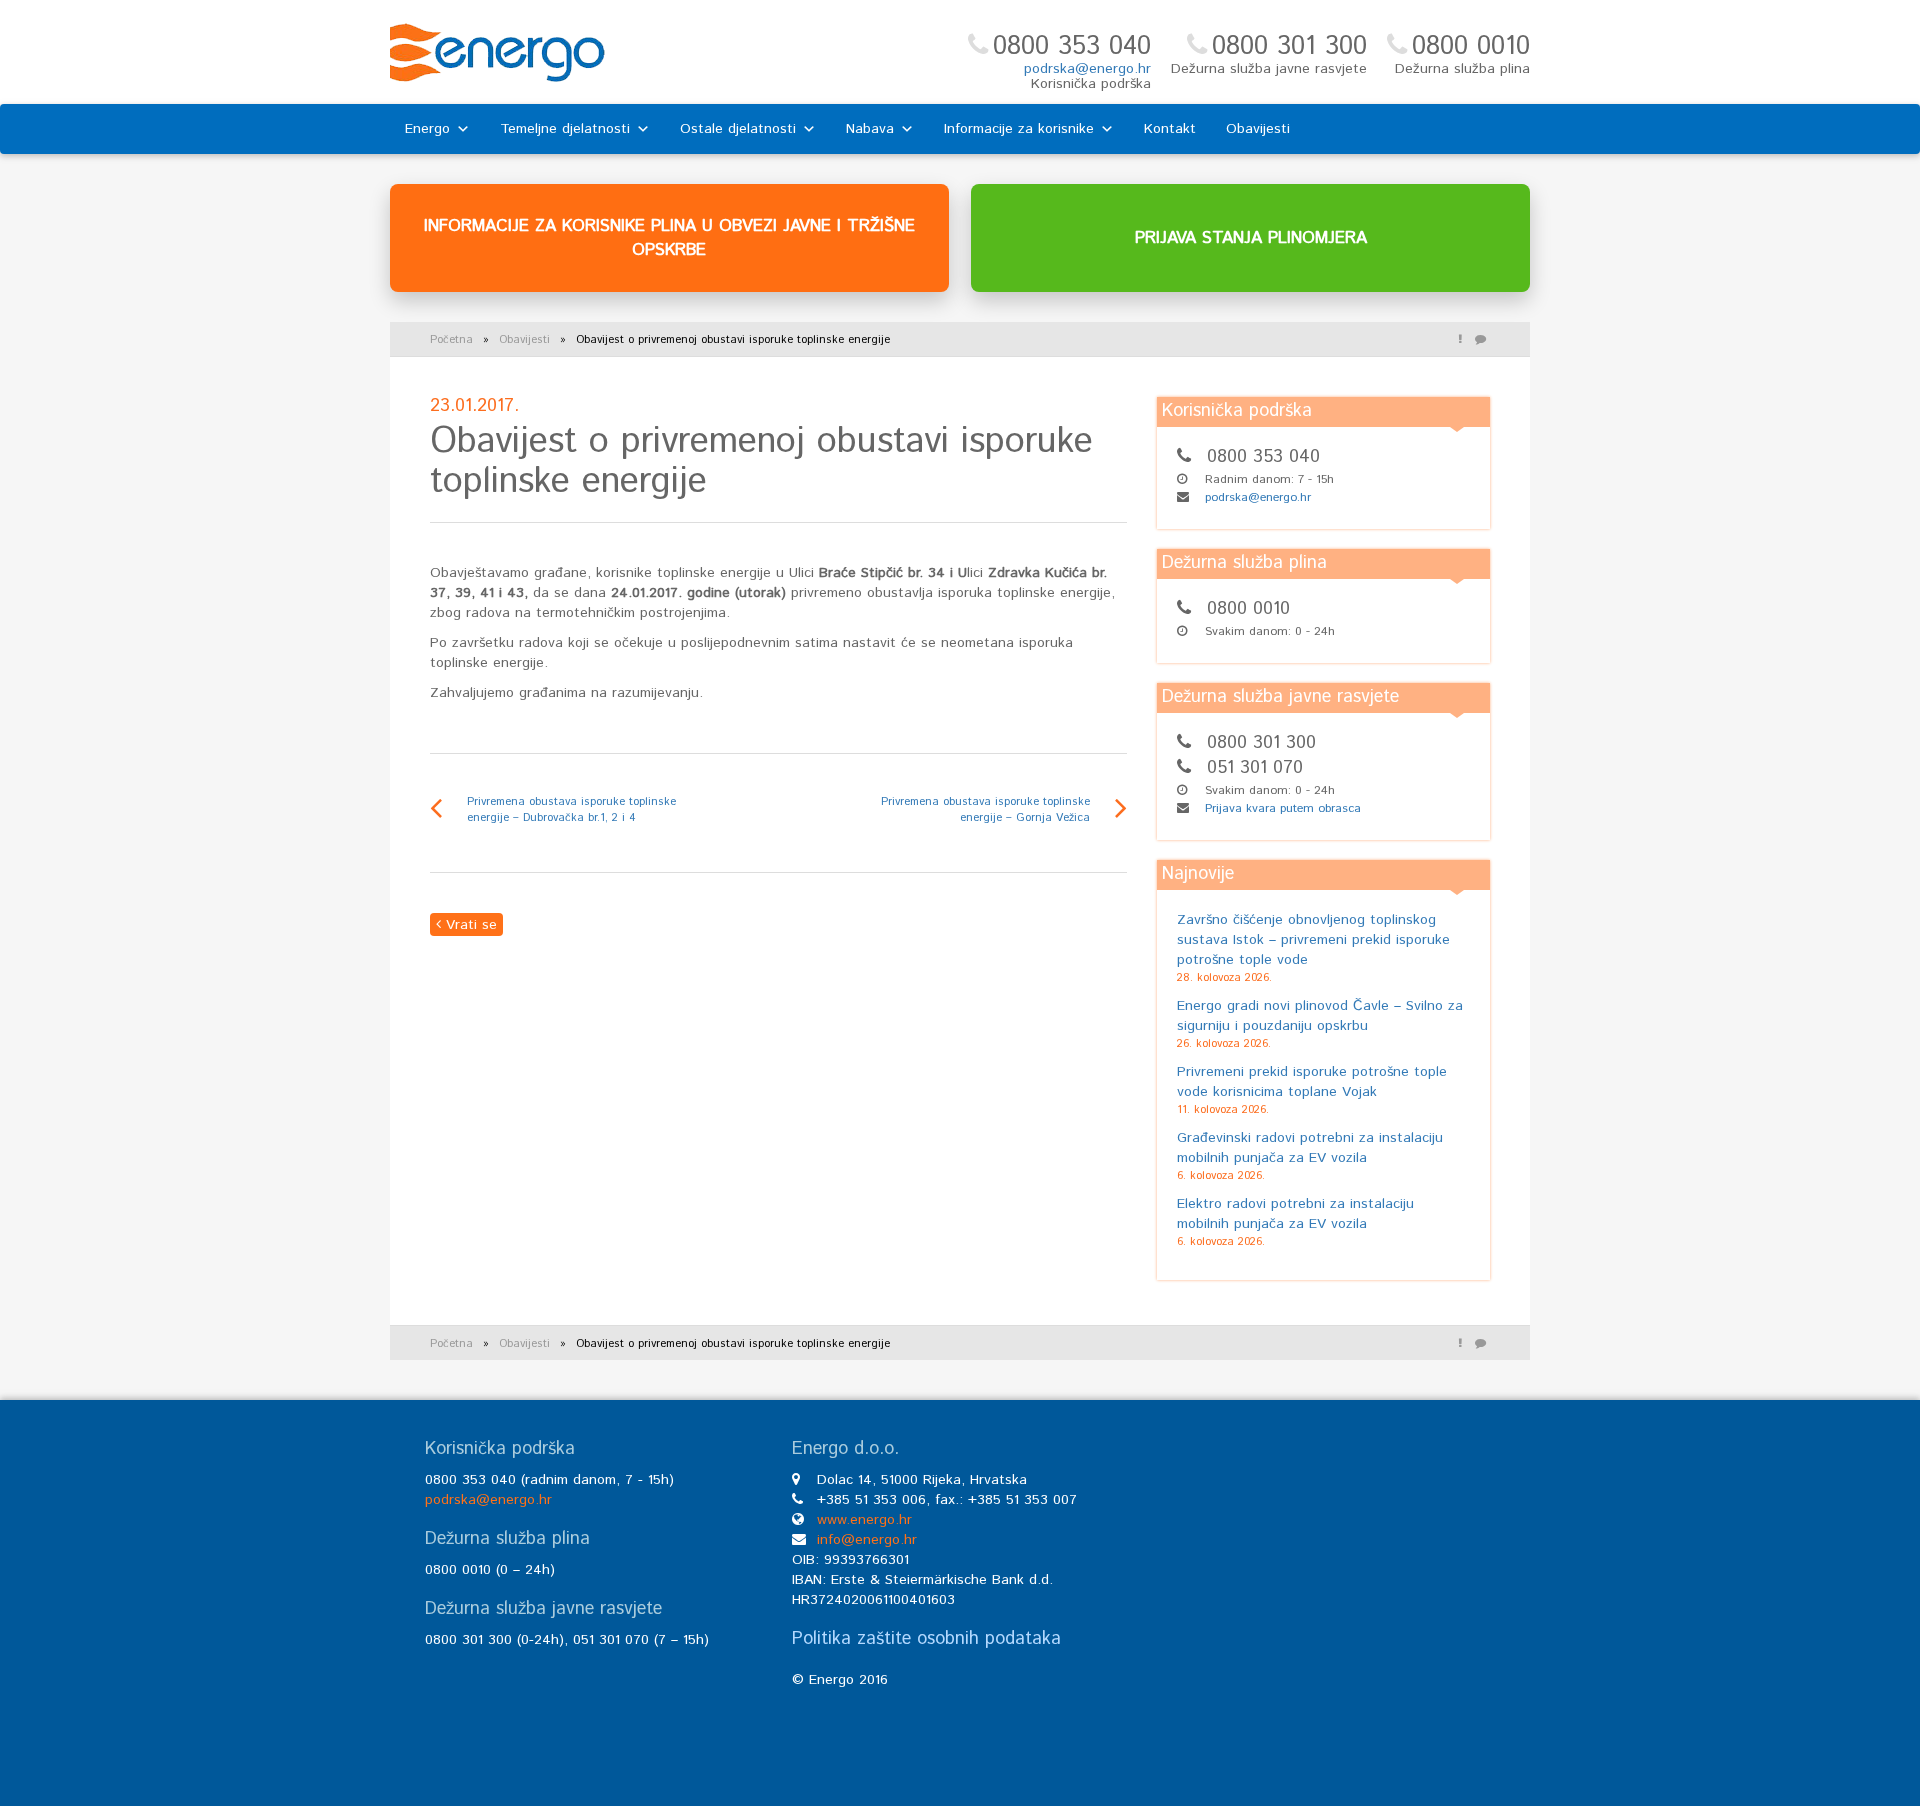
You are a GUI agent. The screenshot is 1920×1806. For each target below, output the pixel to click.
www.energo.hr (864, 1520)
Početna (451, 340)
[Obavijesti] (1460, 340)
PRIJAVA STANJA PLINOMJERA (1251, 238)
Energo (427, 129)
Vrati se (469, 925)
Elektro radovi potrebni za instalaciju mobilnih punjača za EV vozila (1295, 1214)
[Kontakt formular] (1480, 340)
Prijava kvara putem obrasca (1283, 808)
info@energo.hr (867, 1540)
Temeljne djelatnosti (565, 129)
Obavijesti (1258, 129)
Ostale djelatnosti (738, 129)
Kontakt (1170, 129)
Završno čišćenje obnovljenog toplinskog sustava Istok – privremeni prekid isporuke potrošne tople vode (1313, 940)
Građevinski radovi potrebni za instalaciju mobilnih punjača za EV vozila (1310, 1148)
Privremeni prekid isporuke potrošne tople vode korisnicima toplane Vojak (1312, 1082)
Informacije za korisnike (1019, 129)
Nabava (870, 129)
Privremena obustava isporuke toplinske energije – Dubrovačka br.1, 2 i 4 (571, 810)
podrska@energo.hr (1087, 69)
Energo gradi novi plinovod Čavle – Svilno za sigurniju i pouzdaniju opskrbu (1320, 1016)
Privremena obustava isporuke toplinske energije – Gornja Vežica (985, 810)
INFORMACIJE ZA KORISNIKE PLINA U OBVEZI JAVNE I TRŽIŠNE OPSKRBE (669, 238)
